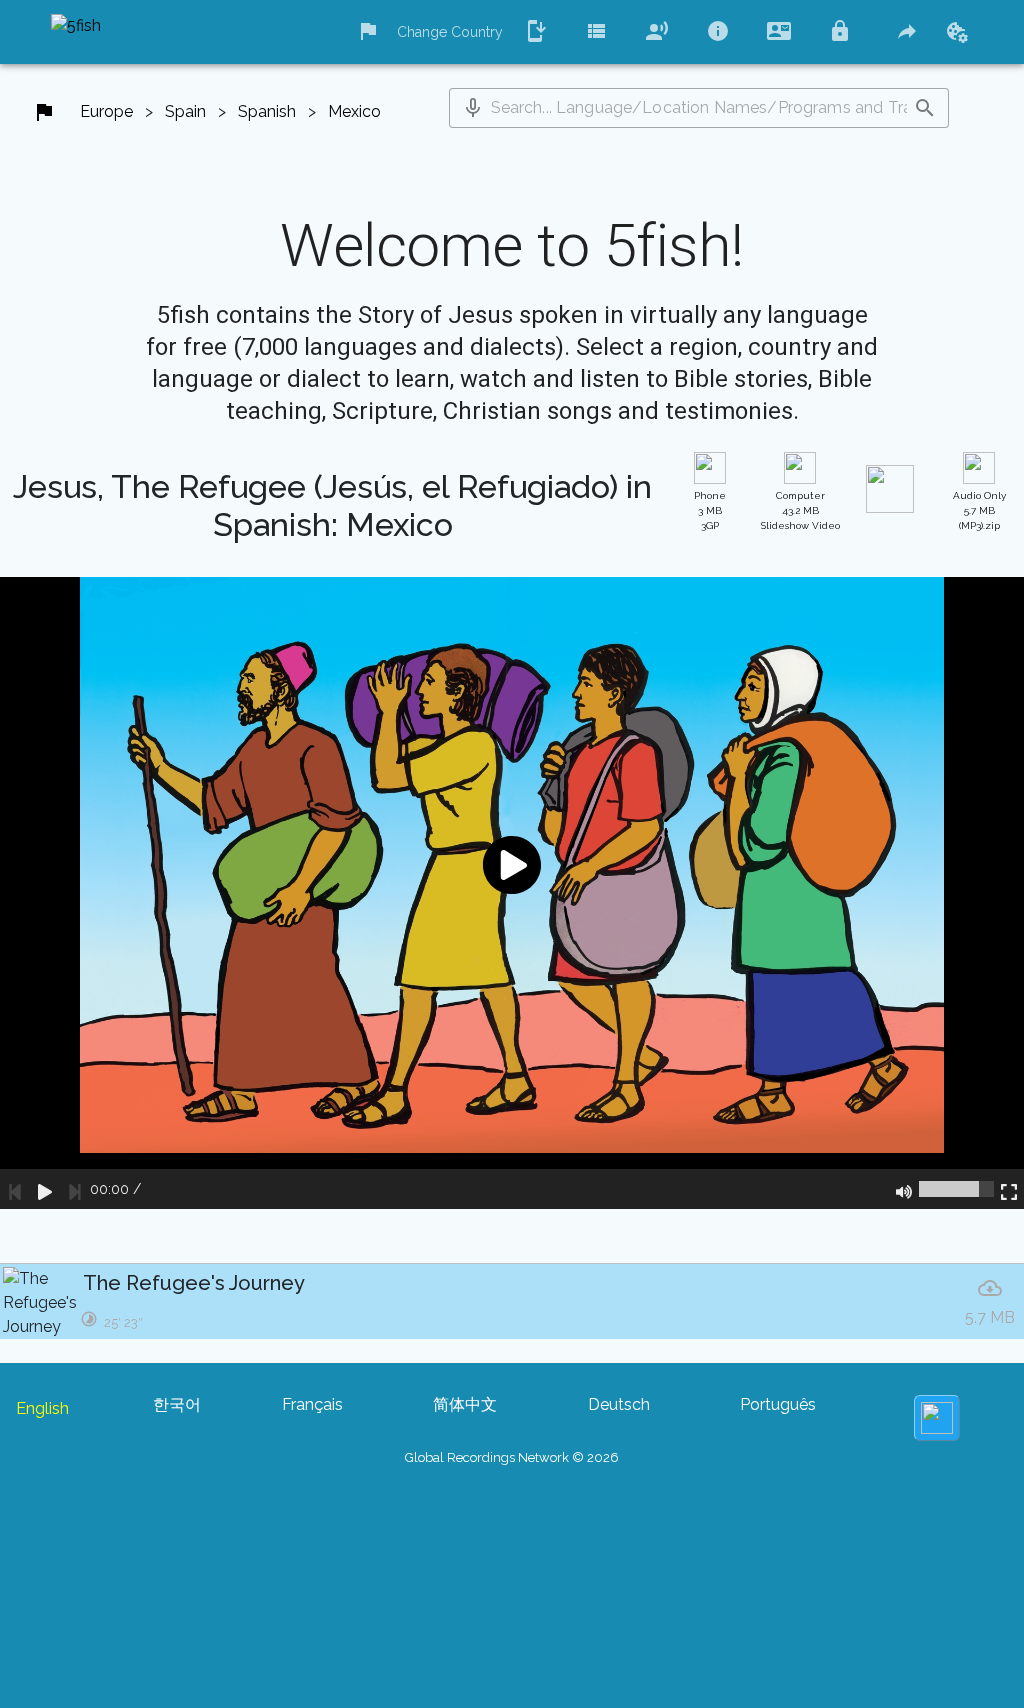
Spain (185, 111)
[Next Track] (75, 1189)
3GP (710, 510)
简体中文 (465, 1404)
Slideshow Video (800, 510)
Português (778, 1404)
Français (312, 1404)
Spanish (267, 111)
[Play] (45, 1189)
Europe (106, 111)
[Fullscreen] (1009, 1189)
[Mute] (904, 1189)
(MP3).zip (979, 510)
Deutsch (619, 1404)
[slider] (956, 1189)
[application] (512, 893)
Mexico (354, 111)
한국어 (177, 1404)
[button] (473, 108)
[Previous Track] (15, 1189)
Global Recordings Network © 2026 (512, 1457)
